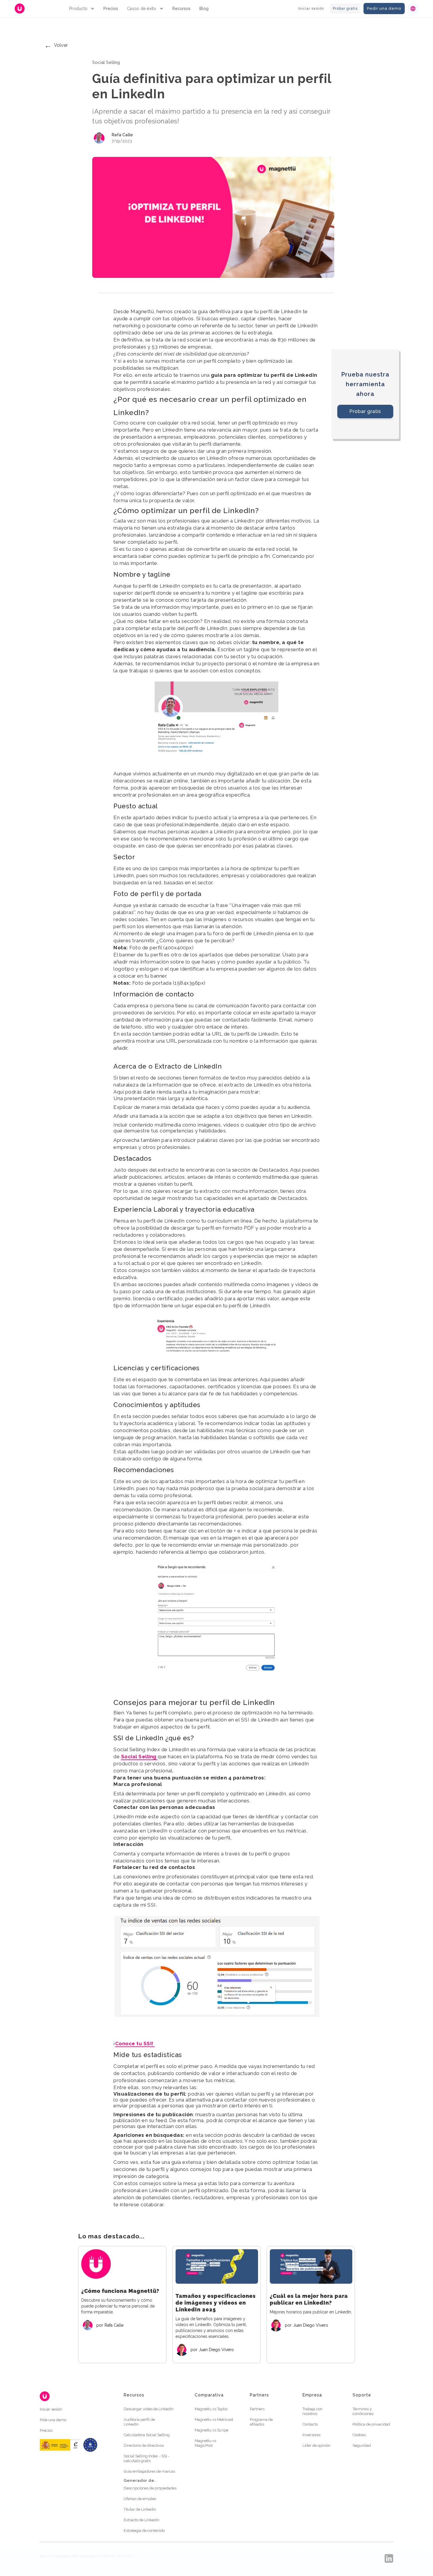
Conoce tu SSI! (135, 2043)
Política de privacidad (371, 2424)
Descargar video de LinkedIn (149, 2409)
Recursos (181, 9)
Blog (204, 9)
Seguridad (362, 2445)
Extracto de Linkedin (142, 2520)
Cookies (359, 2435)
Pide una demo (53, 2420)
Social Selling (139, 1756)
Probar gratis (345, 9)
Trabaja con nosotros (313, 2411)
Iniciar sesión (311, 9)
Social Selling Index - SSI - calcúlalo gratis (147, 2458)
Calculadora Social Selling (147, 2435)
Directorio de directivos (144, 2445)
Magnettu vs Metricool (214, 2420)
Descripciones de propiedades (150, 2488)
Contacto (310, 2424)
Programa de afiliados (261, 2422)
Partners (257, 2409)
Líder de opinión (317, 2445)
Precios (111, 9)
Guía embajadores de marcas (149, 2471)
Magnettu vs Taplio (211, 2409)
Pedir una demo (384, 8)
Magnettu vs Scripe (211, 2430)
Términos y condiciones (363, 2411)
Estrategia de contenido (144, 2531)
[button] (82, 9)
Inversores (311, 2435)
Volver (56, 45)
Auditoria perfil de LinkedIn (139, 2422)
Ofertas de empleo (140, 2499)
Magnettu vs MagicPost (205, 2443)
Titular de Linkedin (140, 2509)
